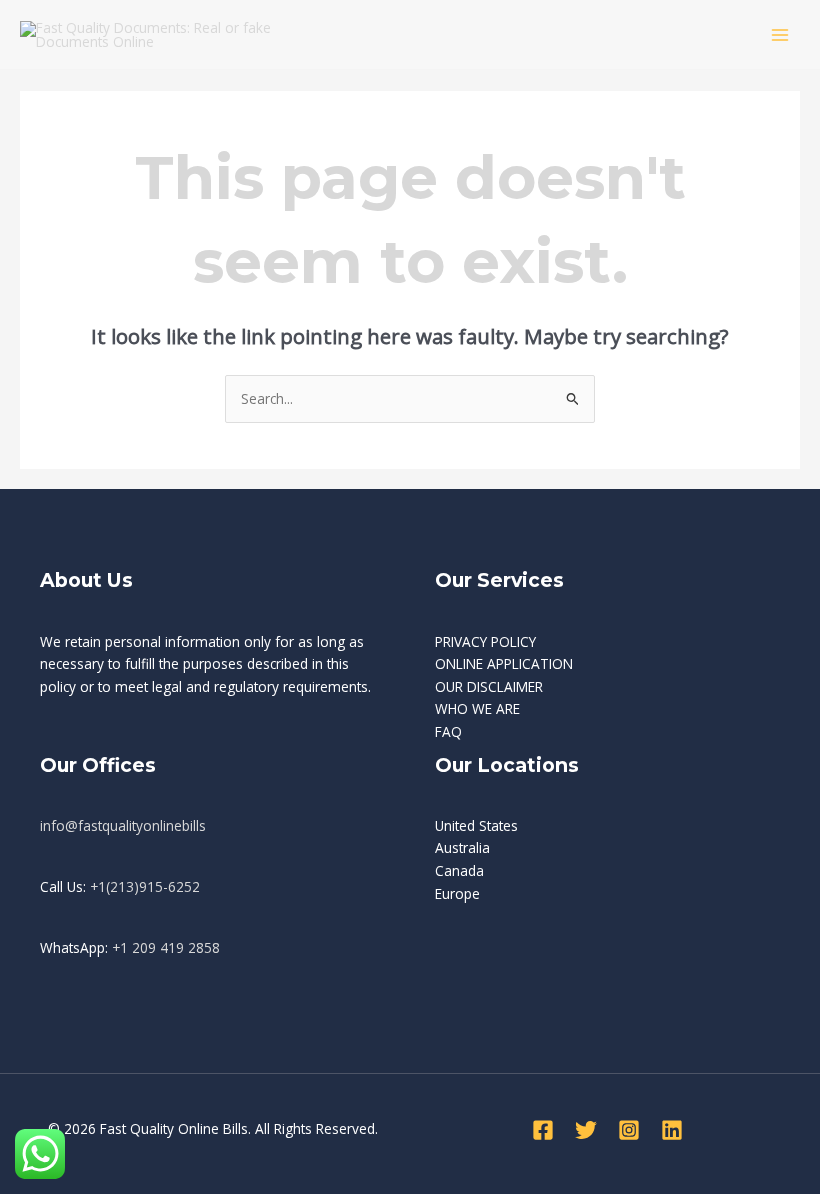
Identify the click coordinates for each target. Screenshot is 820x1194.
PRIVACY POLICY (485, 641)
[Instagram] (629, 1130)
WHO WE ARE (477, 708)
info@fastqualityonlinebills (123, 825)
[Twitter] (586, 1130)
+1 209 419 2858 (166, 947)
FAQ (448, 731)
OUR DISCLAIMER (489, 686)
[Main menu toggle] (780, 34)
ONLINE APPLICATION (504, 663)
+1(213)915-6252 (145, 886)
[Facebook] (543, 1130)
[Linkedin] (672, 1130)
